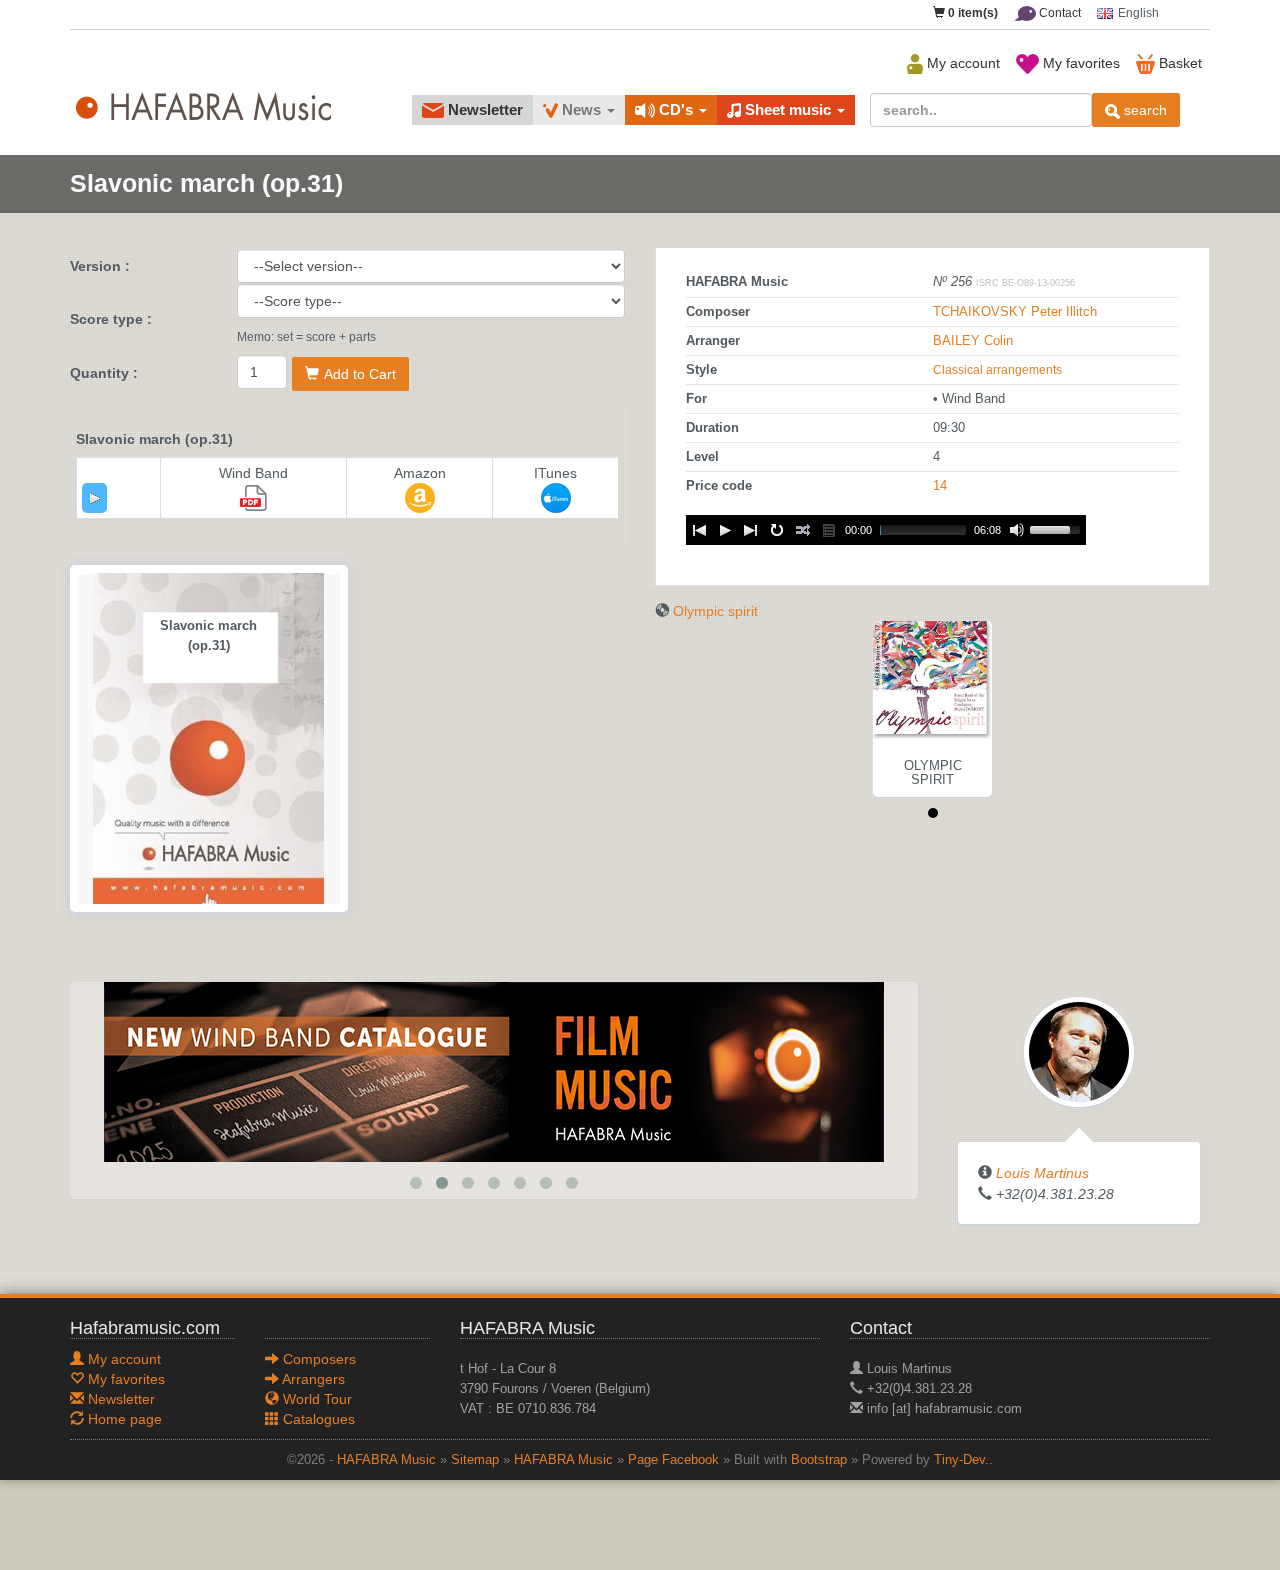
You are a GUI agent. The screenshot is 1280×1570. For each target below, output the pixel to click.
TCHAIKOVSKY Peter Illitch (1015, 312)
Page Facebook (673, 1460)
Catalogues (317, 1419)
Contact (1058, 13)
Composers (317, 1359)
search (1143, 110)
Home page (123, 1419)
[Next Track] (751, 530)
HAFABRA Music (386, 1460)
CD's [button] (676, 109)
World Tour (315, 1399)
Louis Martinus (1042, 1173)
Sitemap (475, 1460)
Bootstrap (819, 1460)
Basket (1178, 63)
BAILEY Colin (973, 341)
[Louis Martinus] (1079, 1051)
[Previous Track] (699, 530)
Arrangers (312, 1379)
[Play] (95, 498)
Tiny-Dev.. (963, 1460)
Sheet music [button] (788, 109)
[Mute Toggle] (1017, 530)
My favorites (1079, 63)
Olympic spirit (715, 611)
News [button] (581, 109)
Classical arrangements (997, 370)
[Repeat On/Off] (777, 530)
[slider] (1058, 528)
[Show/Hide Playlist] (829, 530)
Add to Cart (360, 374)
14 (940, 486)
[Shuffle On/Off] (803, 530)
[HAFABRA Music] (494, 1071)
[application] (94, 498)
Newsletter (483, 109)
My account (961, 63)
